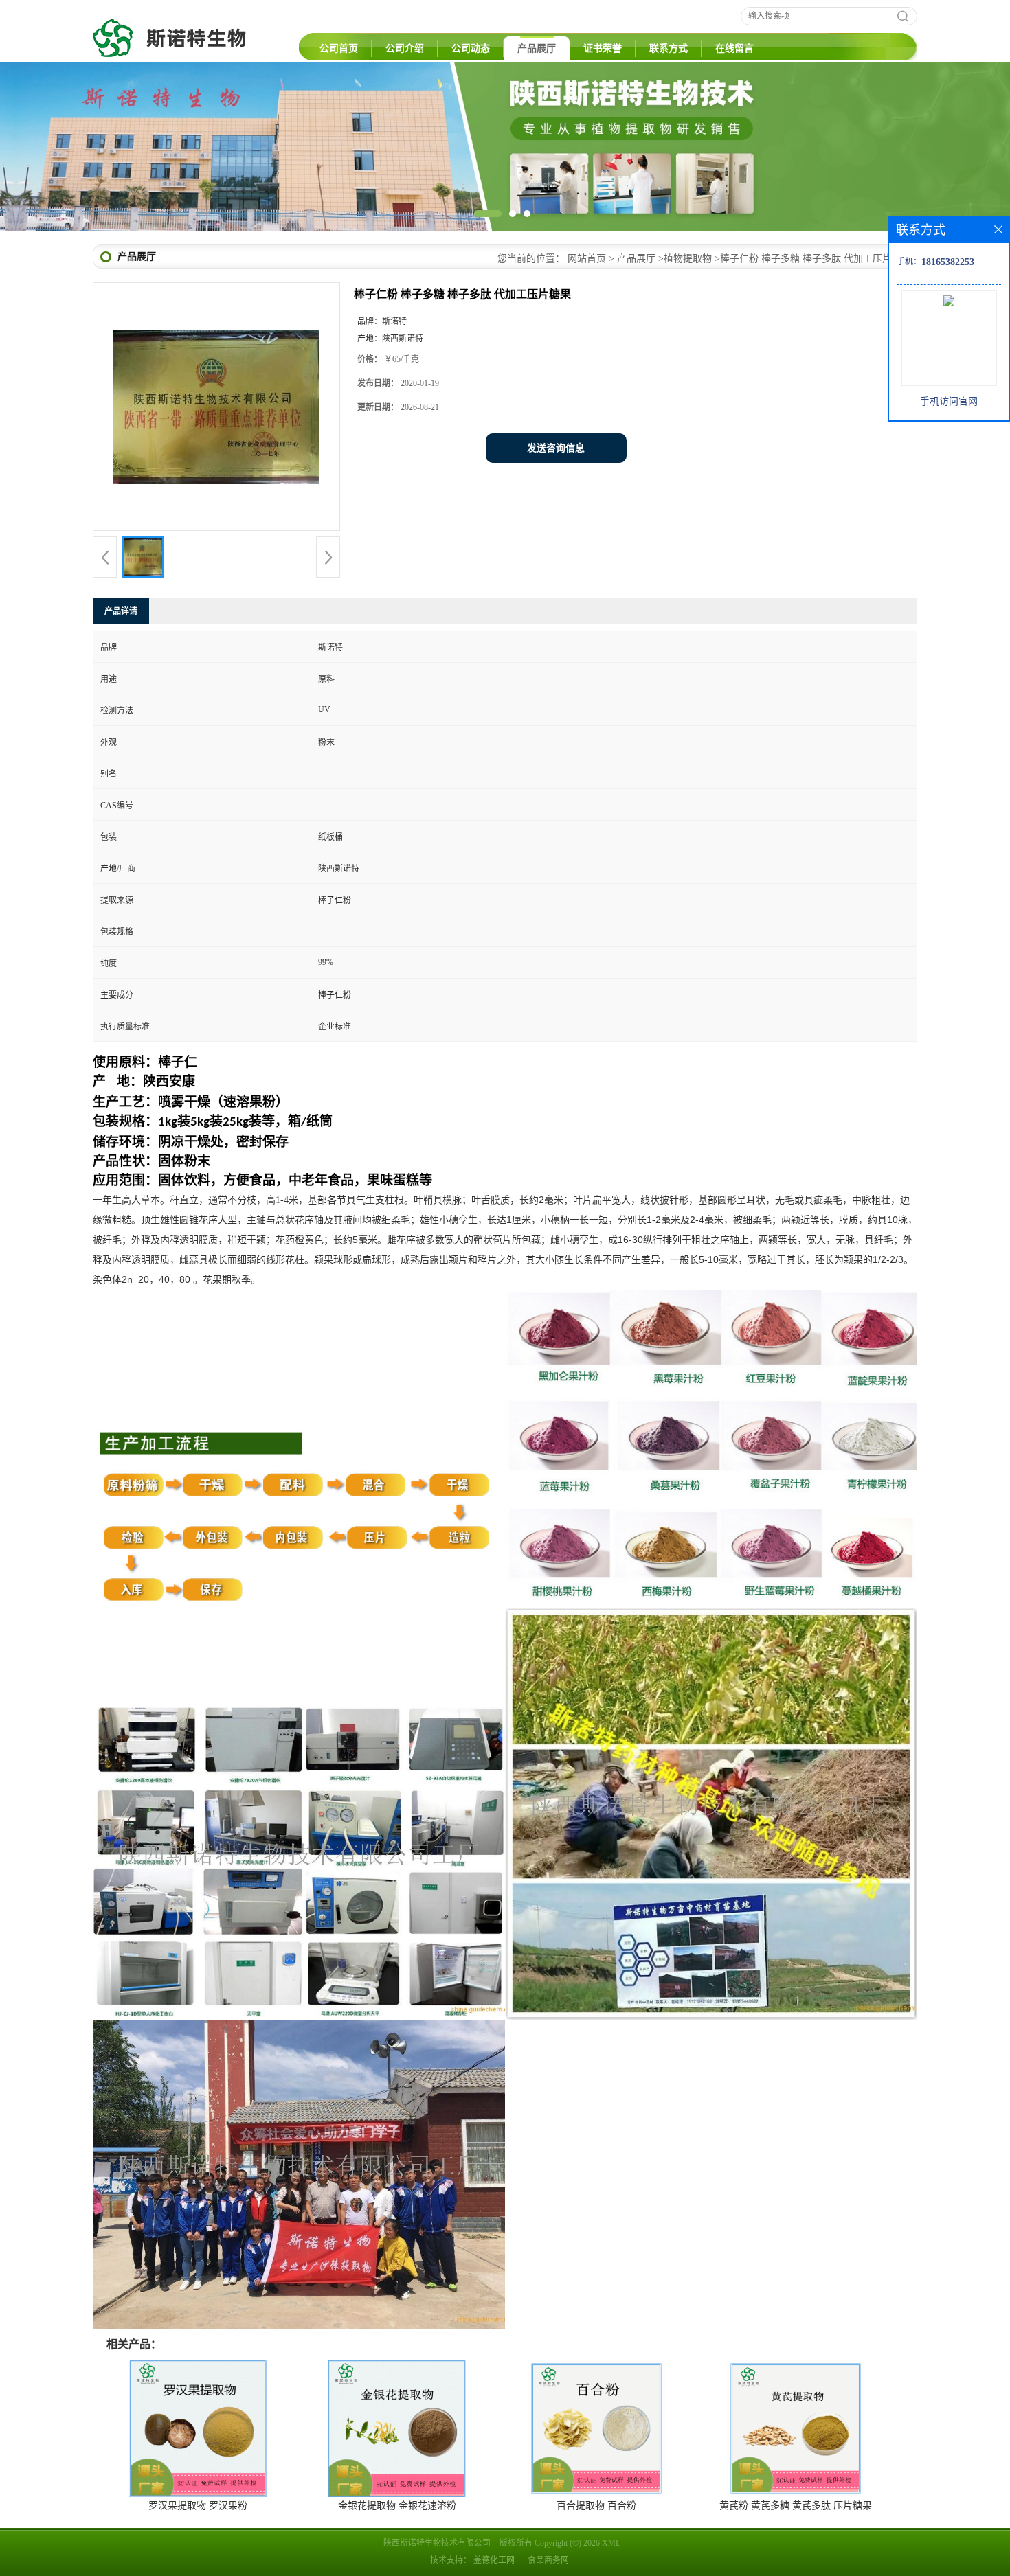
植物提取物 (688, 259)
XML (611, 2543)
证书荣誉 (603, 48)
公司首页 (339, 48)
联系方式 (669, 48)
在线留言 (734, 48)
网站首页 (587, 259)
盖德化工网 (494, 2560)
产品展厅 (537, 48)
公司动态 (471, 48)
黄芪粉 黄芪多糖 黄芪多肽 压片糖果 (796, 2506)
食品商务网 (548, 2560)
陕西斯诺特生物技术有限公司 (437, 2543)
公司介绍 (405, 48)
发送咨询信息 (556, 448)
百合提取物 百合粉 (596, 2506)
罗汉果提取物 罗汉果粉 (198, 2506)
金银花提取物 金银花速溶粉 (397, 2506)
